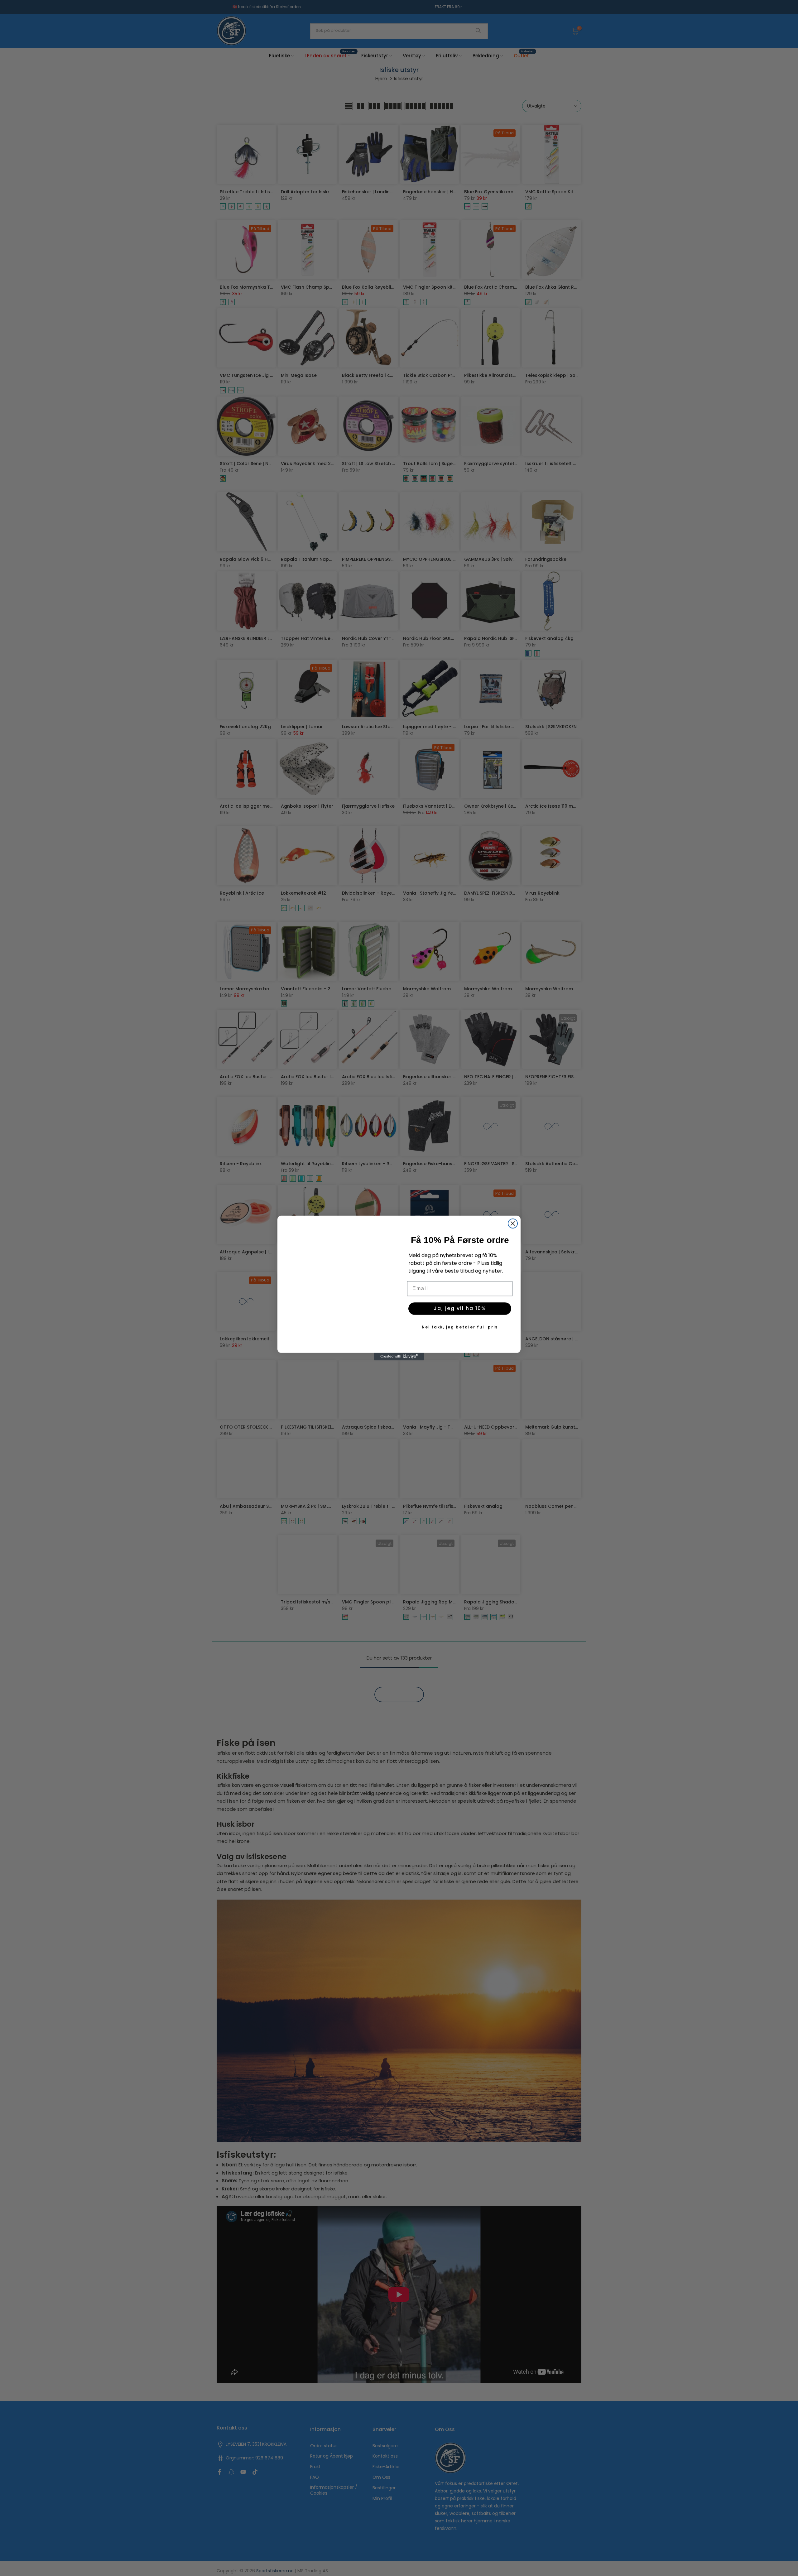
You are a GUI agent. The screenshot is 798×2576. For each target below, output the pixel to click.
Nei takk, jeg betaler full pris (460, 1327)
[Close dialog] (513, 1216)
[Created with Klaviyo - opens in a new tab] (399, 1364)
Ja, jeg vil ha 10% (460, 1308)
